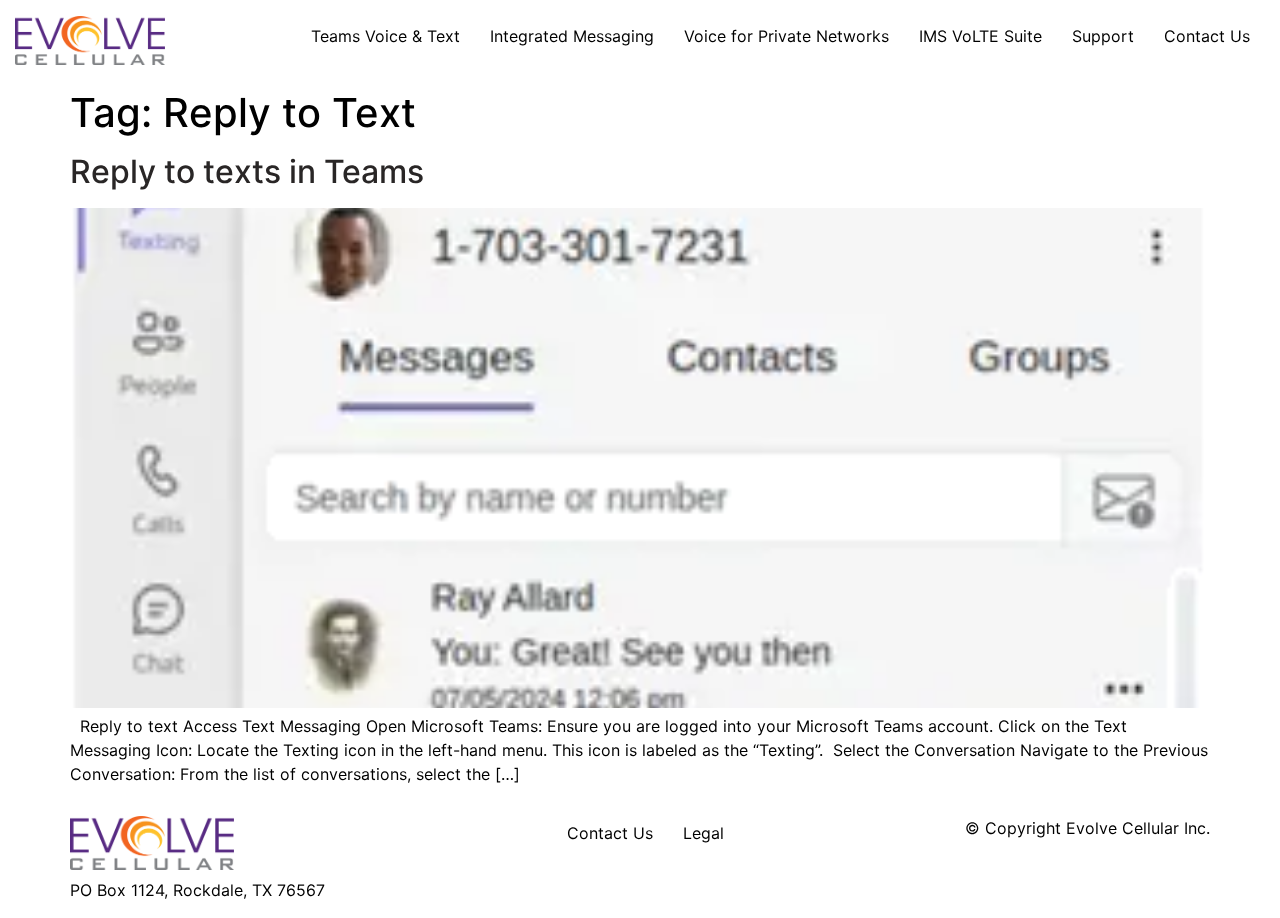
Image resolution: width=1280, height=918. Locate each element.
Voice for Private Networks (786, 36)
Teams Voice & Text (385, 36)
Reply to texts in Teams (247, 171)
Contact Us (1207, 36)
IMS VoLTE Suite (980, 36)
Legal (703, 833)
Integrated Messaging (572, 36)
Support (1103, 36)
